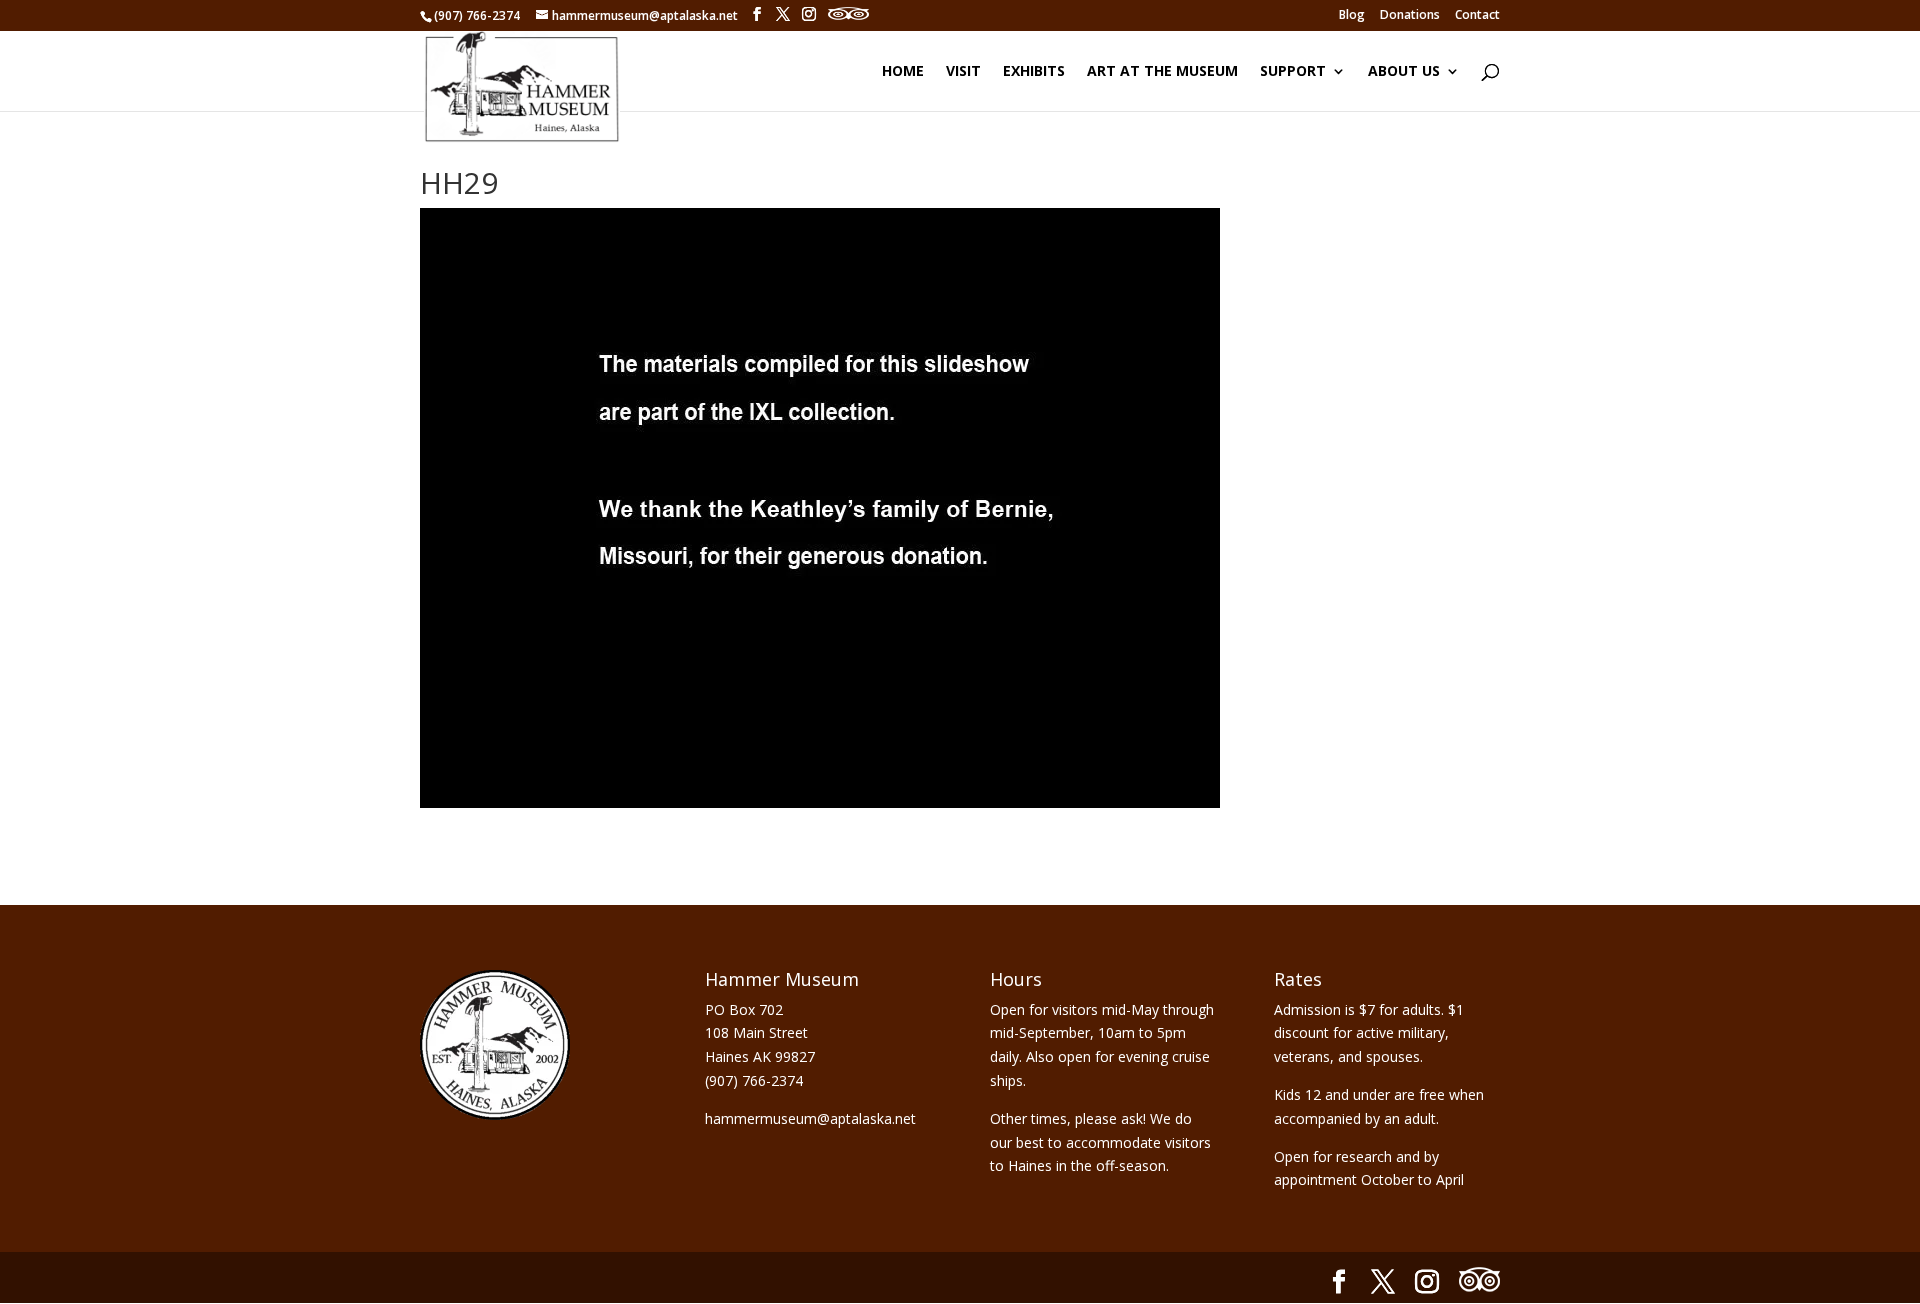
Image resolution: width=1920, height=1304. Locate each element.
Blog (1352, 16)
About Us (1404, 72)
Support (1293, 72)
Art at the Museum (1162, 72)
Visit (963, 72)
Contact (1477, 16)
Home (903, 72)
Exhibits (1034, 72)
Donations (1410, 16)
